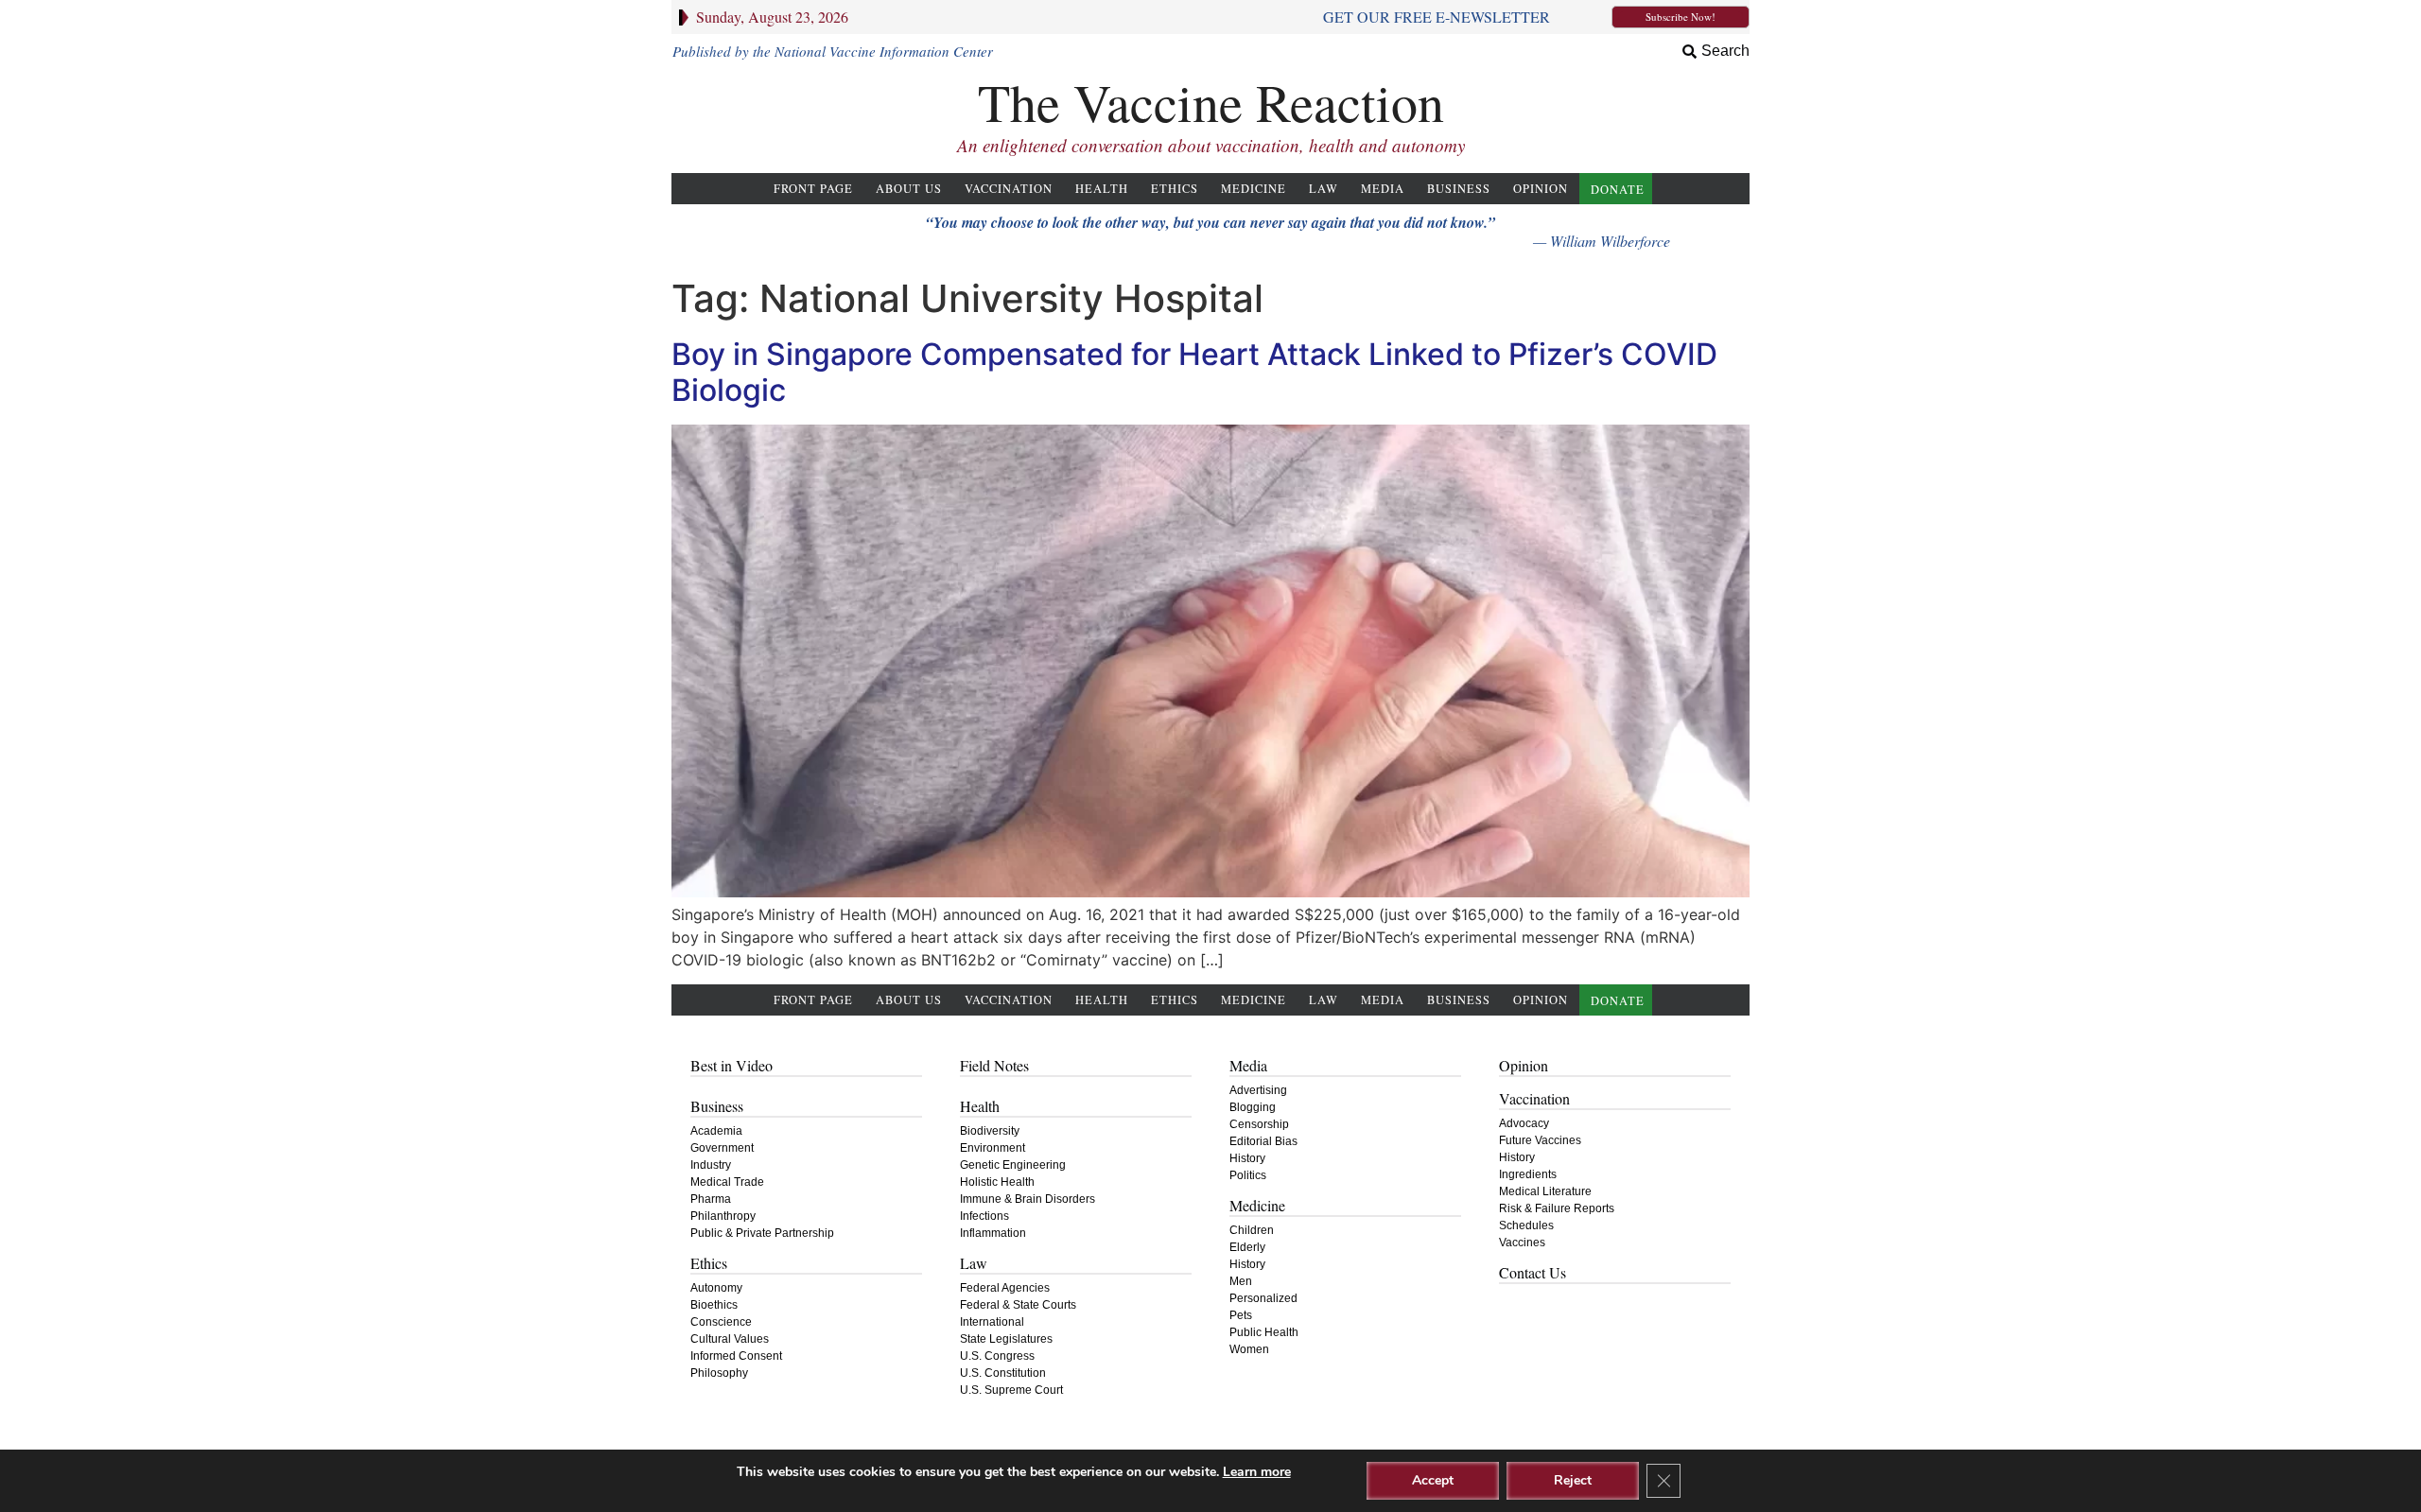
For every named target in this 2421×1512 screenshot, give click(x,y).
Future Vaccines (1540, 1140)
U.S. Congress (997, 1356)
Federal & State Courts (1018, 1305)
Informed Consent (736, 1356)
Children (1252, 1230)
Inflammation (993, 1233)
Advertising (1258, 1090)
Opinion (1541, 189)
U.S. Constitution (1003, 1373)
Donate (1618, 190)
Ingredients (1528, 1174)
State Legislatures (1006, 1339)
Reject (1573, 1480)
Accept (1433, 1480)
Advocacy (1524, 1123)
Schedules (1526, 1225)
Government (722, 1148)
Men (1241, 1281)
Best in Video (732, 1065)
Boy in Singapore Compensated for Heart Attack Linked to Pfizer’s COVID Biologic (1194, 372)
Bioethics (714, 1305)
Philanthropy (723, 1216)
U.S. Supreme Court (1011, 1390)
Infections (984, 1216)
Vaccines (1522, 1243)
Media (1383, 189)
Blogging (1253, 1107)
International (992, 1322)
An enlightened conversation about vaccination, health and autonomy (1211, 145)
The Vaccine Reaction (1211, 102)
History (1247, 1158)
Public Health (1264, 1332)
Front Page (813, 189)
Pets (1241, 1315)
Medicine (1254, 189)
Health (1102, 189)
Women (1249, 1349)
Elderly (1247, 1247)
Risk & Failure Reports (1557, 1208)
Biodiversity (990, 1131)
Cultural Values (730, 1339)
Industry (711, 1165)
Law (1324, 189)
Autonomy (716, 1288)
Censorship (1259, 1124)
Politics (1248, 1175)
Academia (716, 1131)
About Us (909, 189)
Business (1459, 189)
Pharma (711, 1199)
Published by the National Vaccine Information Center (833, 51)
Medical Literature (1545, 1191)
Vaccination (1009, 189)
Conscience (721, 1322)
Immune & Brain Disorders (1028, 1199)
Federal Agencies (1005, 1288)
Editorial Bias (1263, 1141)
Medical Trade (727, 1182)
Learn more (1257, 1472)
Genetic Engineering (1013, 1165)
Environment (993, 1148)
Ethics (1175, 189)
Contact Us (1533, 1272)
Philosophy (719, 1373)
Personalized (1263, 1298)
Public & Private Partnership (762, 1233)
